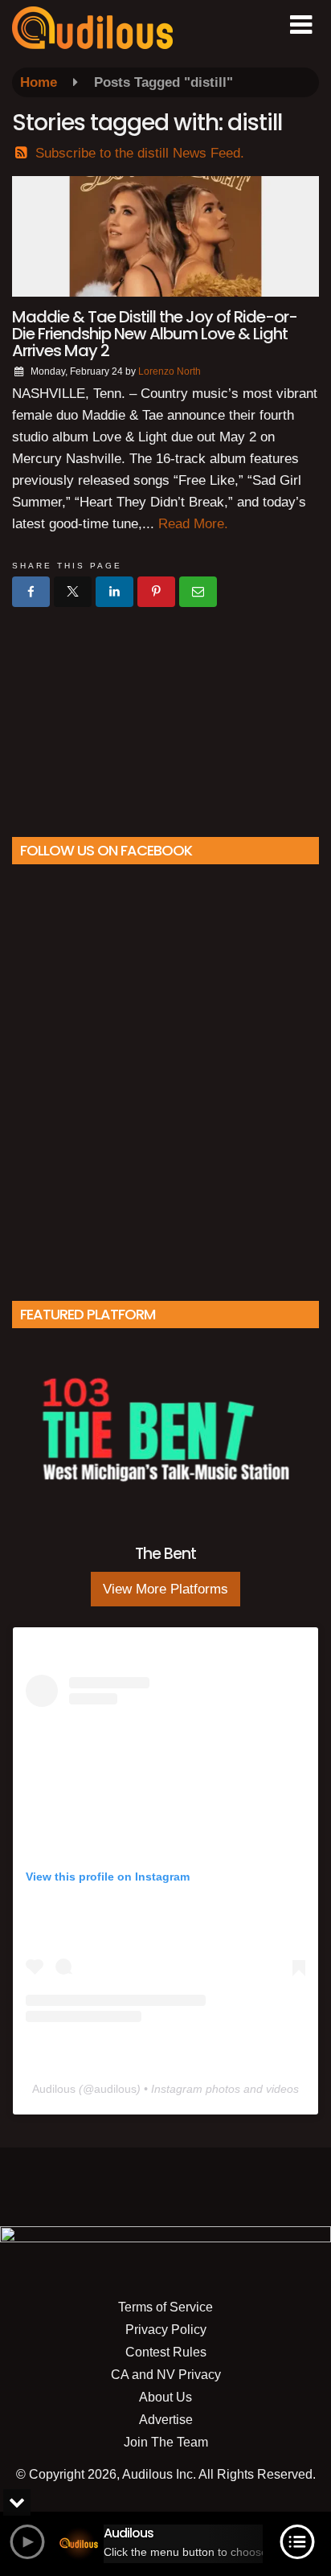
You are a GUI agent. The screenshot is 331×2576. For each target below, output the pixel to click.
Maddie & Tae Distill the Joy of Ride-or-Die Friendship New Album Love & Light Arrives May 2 (155, 334)
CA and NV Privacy (166, 2375)
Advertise (166, 2420)
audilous (115, 2089)
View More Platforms (165, 1589)
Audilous (54, 2089)
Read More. (193, 524)
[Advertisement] (165, 716)
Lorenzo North (170, 371)
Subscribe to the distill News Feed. (140, 153)
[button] (301, 25)
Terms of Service (165, 2307)
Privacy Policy (166, 2330)
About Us (165, 2397)
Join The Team (166, 2442)
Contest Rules (166, 2352)
